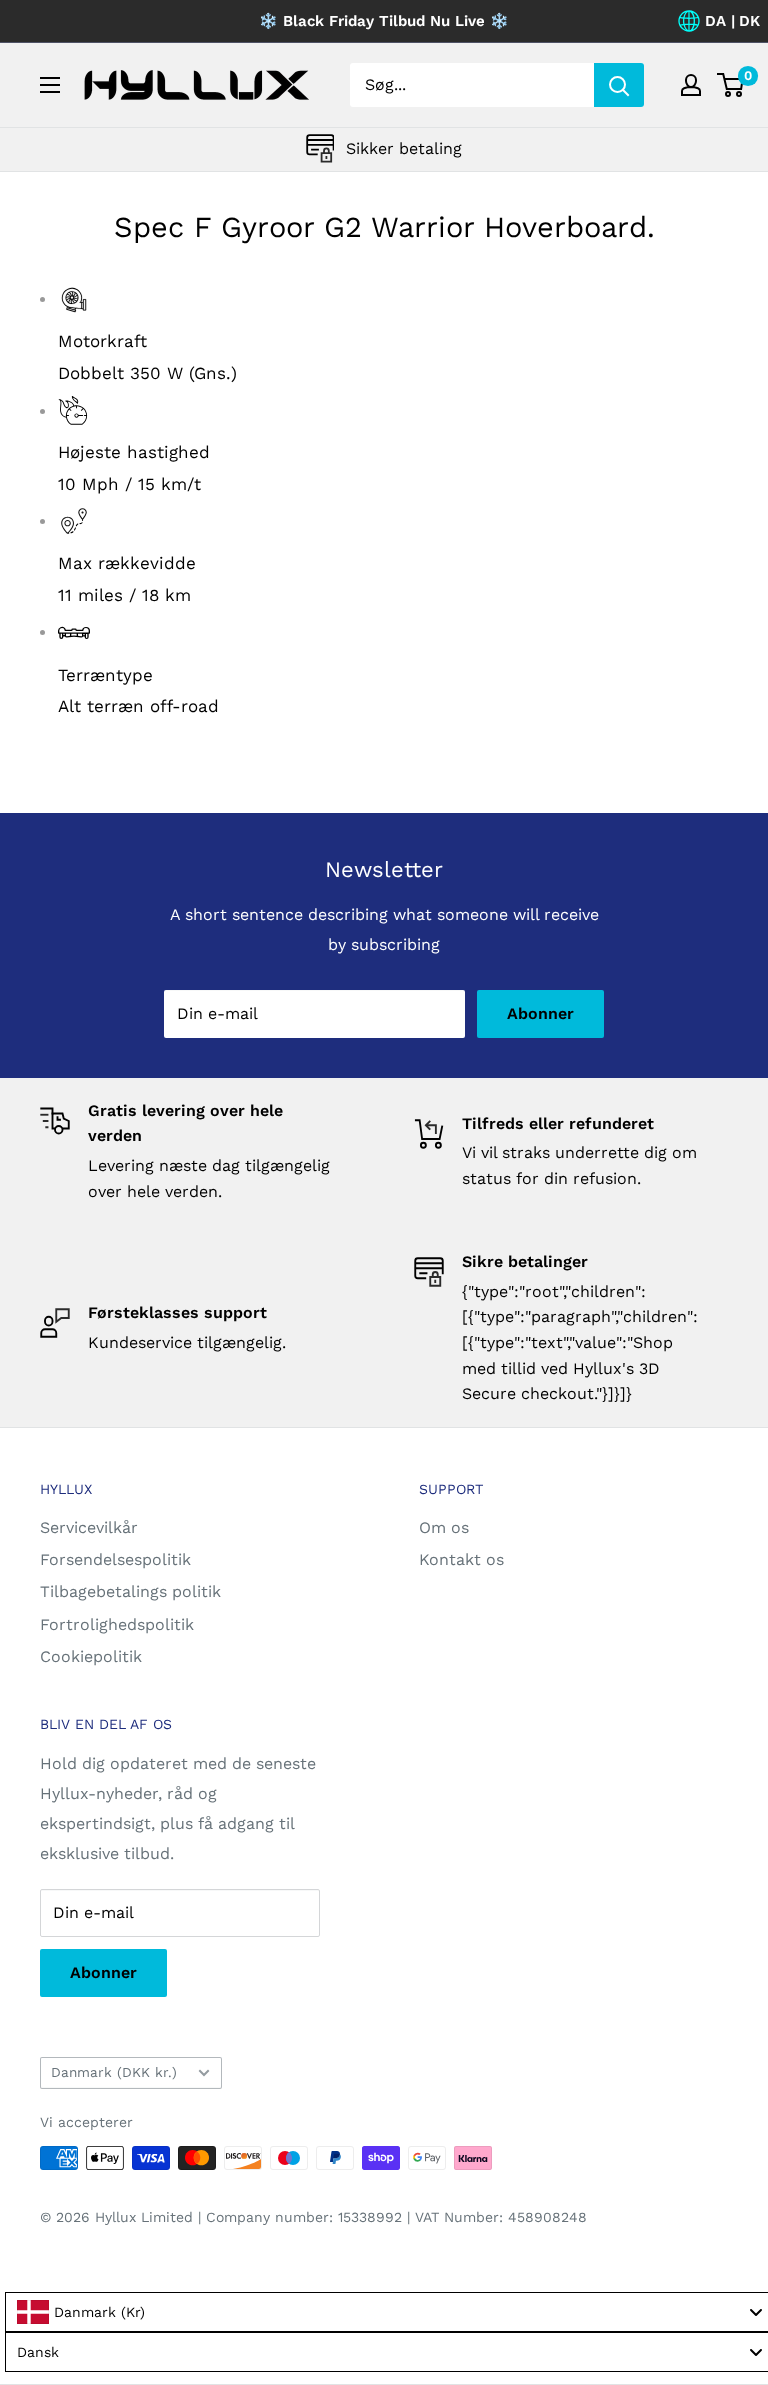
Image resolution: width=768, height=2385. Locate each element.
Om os (444, 1527)
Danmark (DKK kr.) (114, 2072)
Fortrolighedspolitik (117, 1624)
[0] (731, 85)
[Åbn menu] (50, 85)
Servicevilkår (89, 1527)
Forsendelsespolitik (115, 1559)
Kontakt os (461, 1559)
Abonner (540, 1013)
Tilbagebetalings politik (130, 1591)
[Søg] (619, 85)
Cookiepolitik (91, 1656)
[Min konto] (691, 85)
